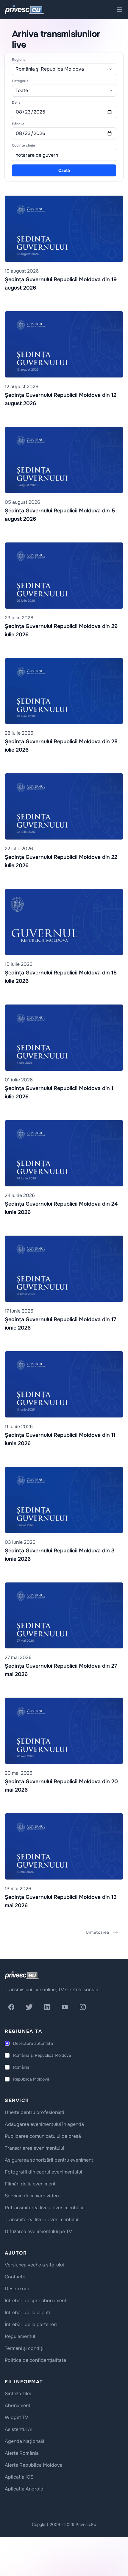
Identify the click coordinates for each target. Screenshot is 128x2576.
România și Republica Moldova (42, 2055)
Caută (64, 170)
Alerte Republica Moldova (34, 2465)
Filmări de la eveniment (30, 2184)
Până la (18, 124)
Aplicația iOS (19, 2477)
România (21, 2067)
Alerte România (22, 2453)
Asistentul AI (19, 2429)
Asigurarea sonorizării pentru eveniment (49, 2160)
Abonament (18, 2405)
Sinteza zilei (18, 2394)
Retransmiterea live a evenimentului (44, 2208)
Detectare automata (33, 2043)
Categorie (20, 81)
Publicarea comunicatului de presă (43, 2136)
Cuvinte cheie (24, 145)
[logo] (22, 1975)
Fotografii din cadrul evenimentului (43, 2172)
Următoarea (97, 1932)
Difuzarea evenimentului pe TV (38, 2231)
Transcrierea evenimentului (35, 2148)
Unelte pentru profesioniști (35, 2112)
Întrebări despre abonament (36, 2301)
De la (16, 102)
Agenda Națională (25, 2441)
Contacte (15, 2277)
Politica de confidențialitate (35, 2360)
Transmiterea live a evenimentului (42, 2220)
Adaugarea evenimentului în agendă (44, 2124)
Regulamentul (20, 2336)
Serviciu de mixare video (32, 2196)
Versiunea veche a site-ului (34, 2265)
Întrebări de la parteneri (31, 2324)
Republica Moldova (31, 2079)
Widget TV (17, 2417)
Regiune (19, 60)
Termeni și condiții (25, 2348)
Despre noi (17, 2289)
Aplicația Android (24, 2489)
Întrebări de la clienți (27, 2313)
